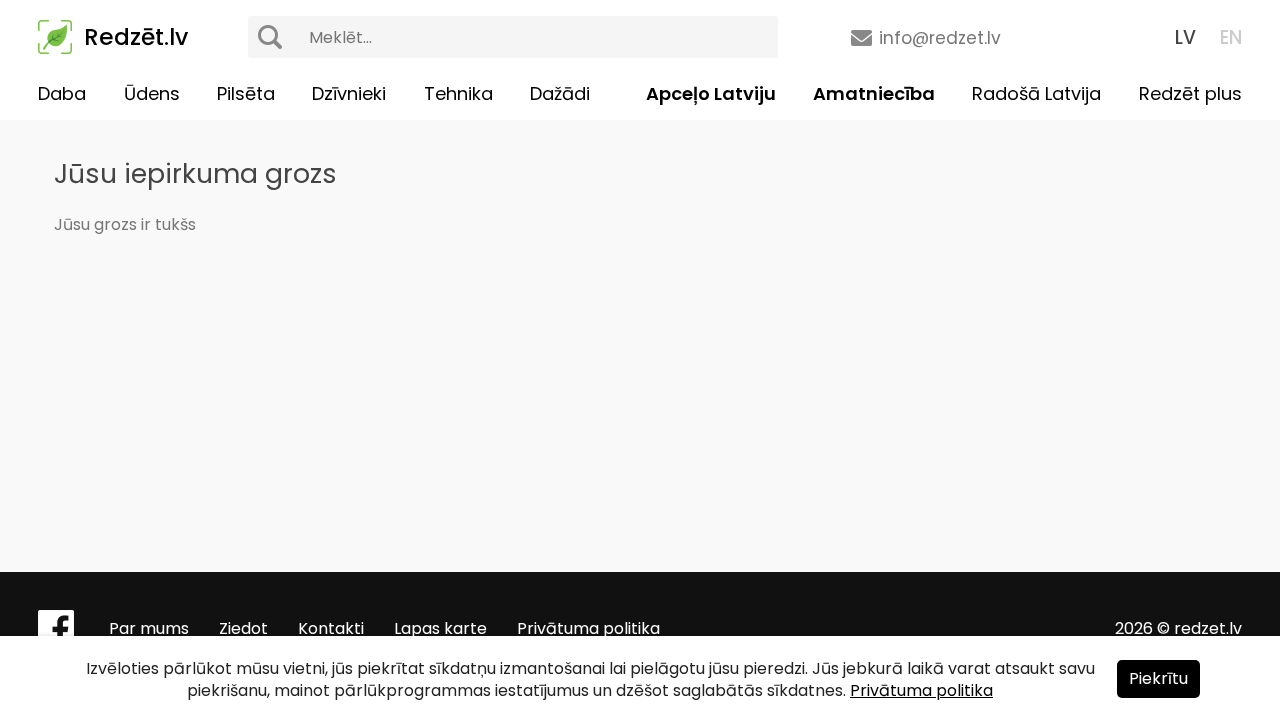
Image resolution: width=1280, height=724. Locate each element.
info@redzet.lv (940, 38)
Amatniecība (874, 93)
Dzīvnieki (349, 93)
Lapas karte (440, 628)
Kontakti (331, 628)
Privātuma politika (588, 628)
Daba (62, 93)
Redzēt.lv (136, 37)
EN (1231, 37)
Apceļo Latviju (711, 93)
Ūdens (152, 93)
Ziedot (243, 628)
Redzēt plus (1190, 93)
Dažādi (560, 93)
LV (1185, 37)
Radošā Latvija (1036, 93)
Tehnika (458, 93)
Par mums (149, 628)
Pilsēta (246, 93)
